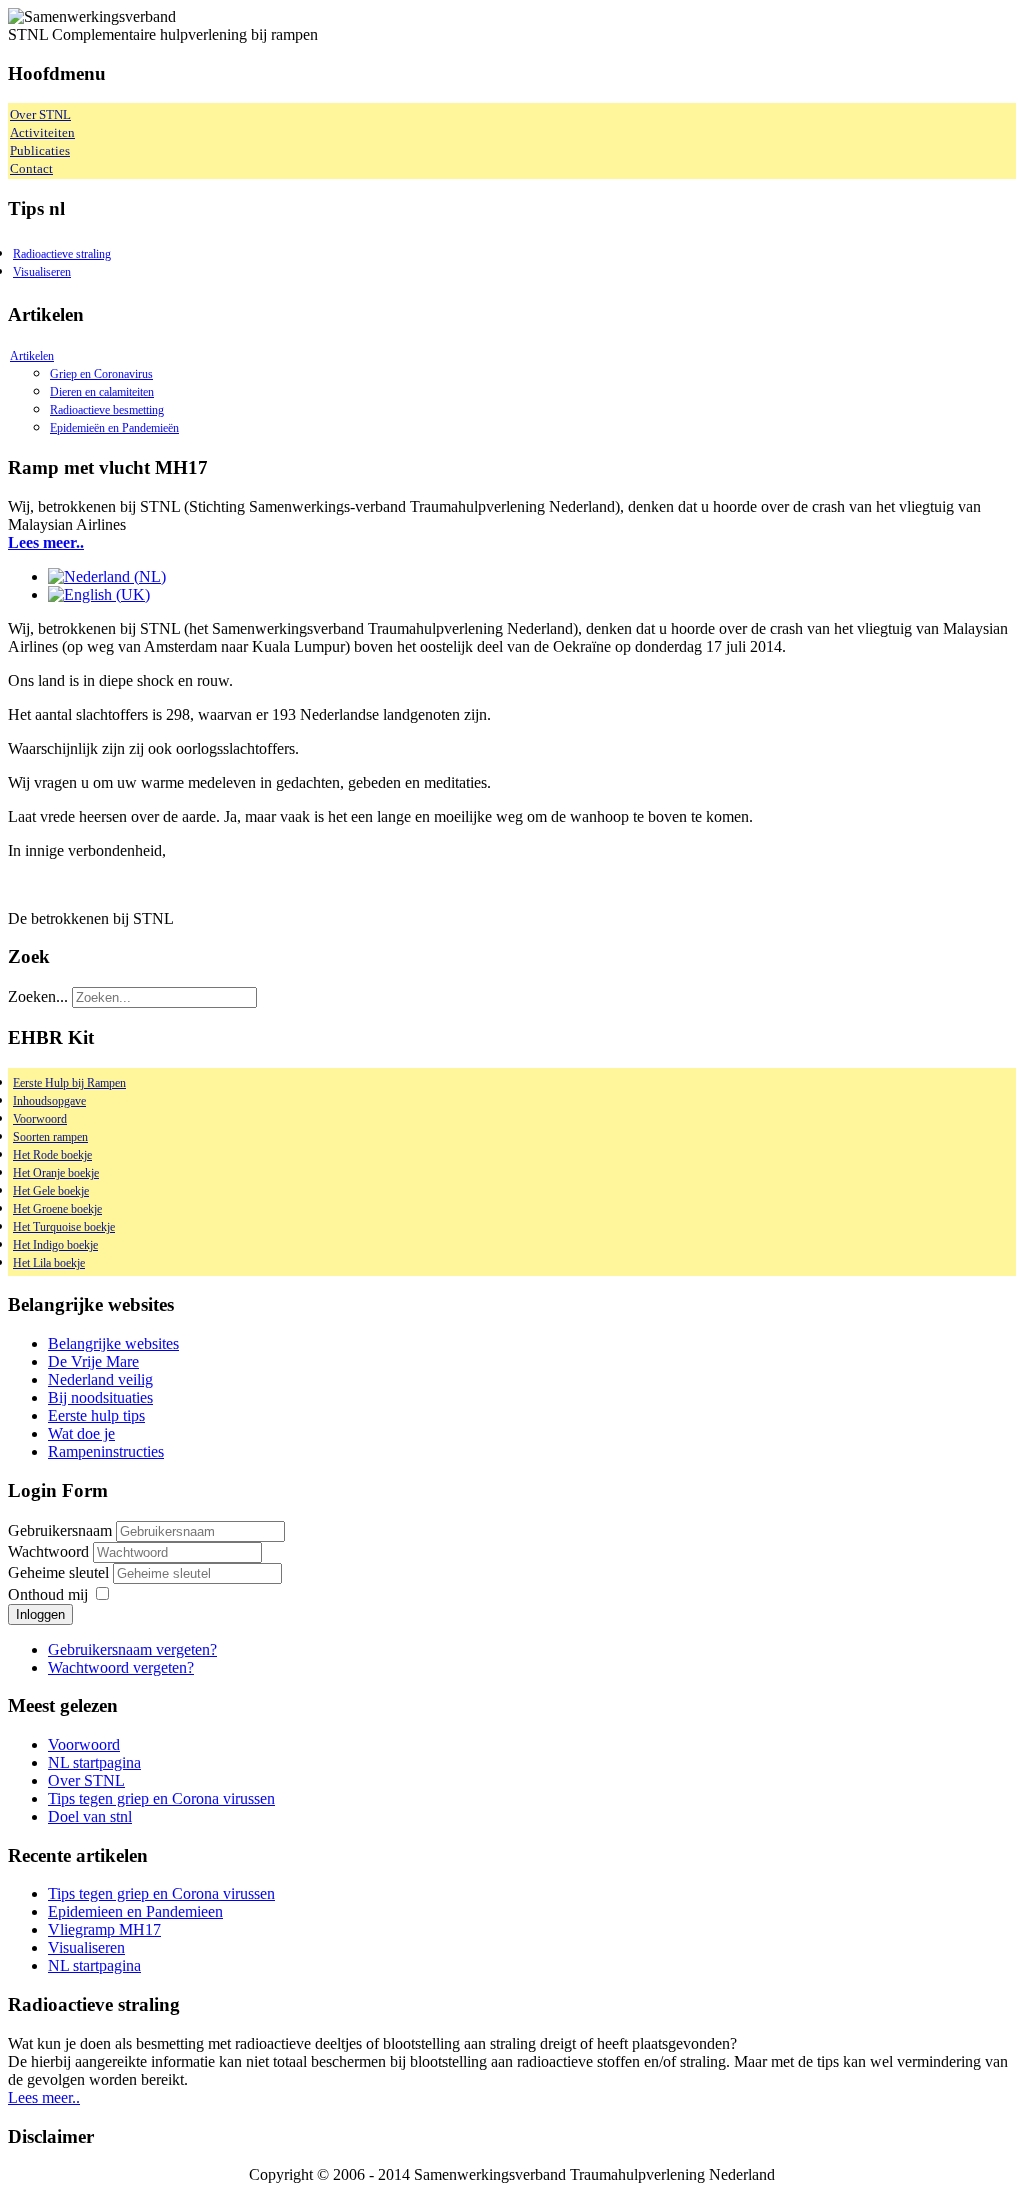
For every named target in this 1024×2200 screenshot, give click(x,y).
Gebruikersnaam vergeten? (132, 1649)
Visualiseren (42, 272)
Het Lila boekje (49, 1263)
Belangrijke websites (113, 1343)
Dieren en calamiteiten (102, 392)
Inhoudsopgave (49, 1101)
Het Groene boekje (57, 1209)
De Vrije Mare (93, 1361)
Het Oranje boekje (56, 1173)
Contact (31, 168)
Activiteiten (42, 132)
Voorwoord (40, 1119)
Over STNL (40, 114)
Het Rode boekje (52, 1155)
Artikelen (32, 356)
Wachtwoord (50, 1551)
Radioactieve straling (62, 254)
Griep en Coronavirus (101, 374)
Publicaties (40, 150)
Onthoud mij (48, 1594)
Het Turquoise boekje (64, 1227)
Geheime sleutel (60, 1572)
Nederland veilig (100, 1379)
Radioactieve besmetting (107, 410)
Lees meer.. (46, 542)
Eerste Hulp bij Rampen (69, 1083)
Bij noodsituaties (100, 1397)
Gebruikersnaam (60, 1530)
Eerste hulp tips (96, 1415)
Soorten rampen (50, 1137)
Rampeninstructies (106, 1451)
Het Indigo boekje (55, 1245)
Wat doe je (81, 1433)
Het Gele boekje (51, 1191)
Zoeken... (38, 996)
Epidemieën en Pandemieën (114, 428)
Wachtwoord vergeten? (121, 1667)
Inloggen (40, 1614)
